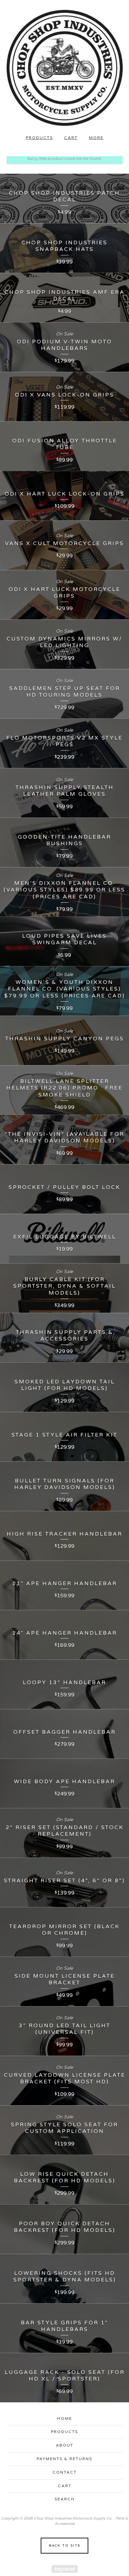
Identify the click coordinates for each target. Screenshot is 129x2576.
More (96, 138)
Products (39, 138)
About (65, 2445)
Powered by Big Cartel (65, 2569)
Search (65, 2499)
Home (65, 2419)
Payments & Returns (64, 2459)
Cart (71, 138)
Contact (65, 2472)
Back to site (65, 2546)
